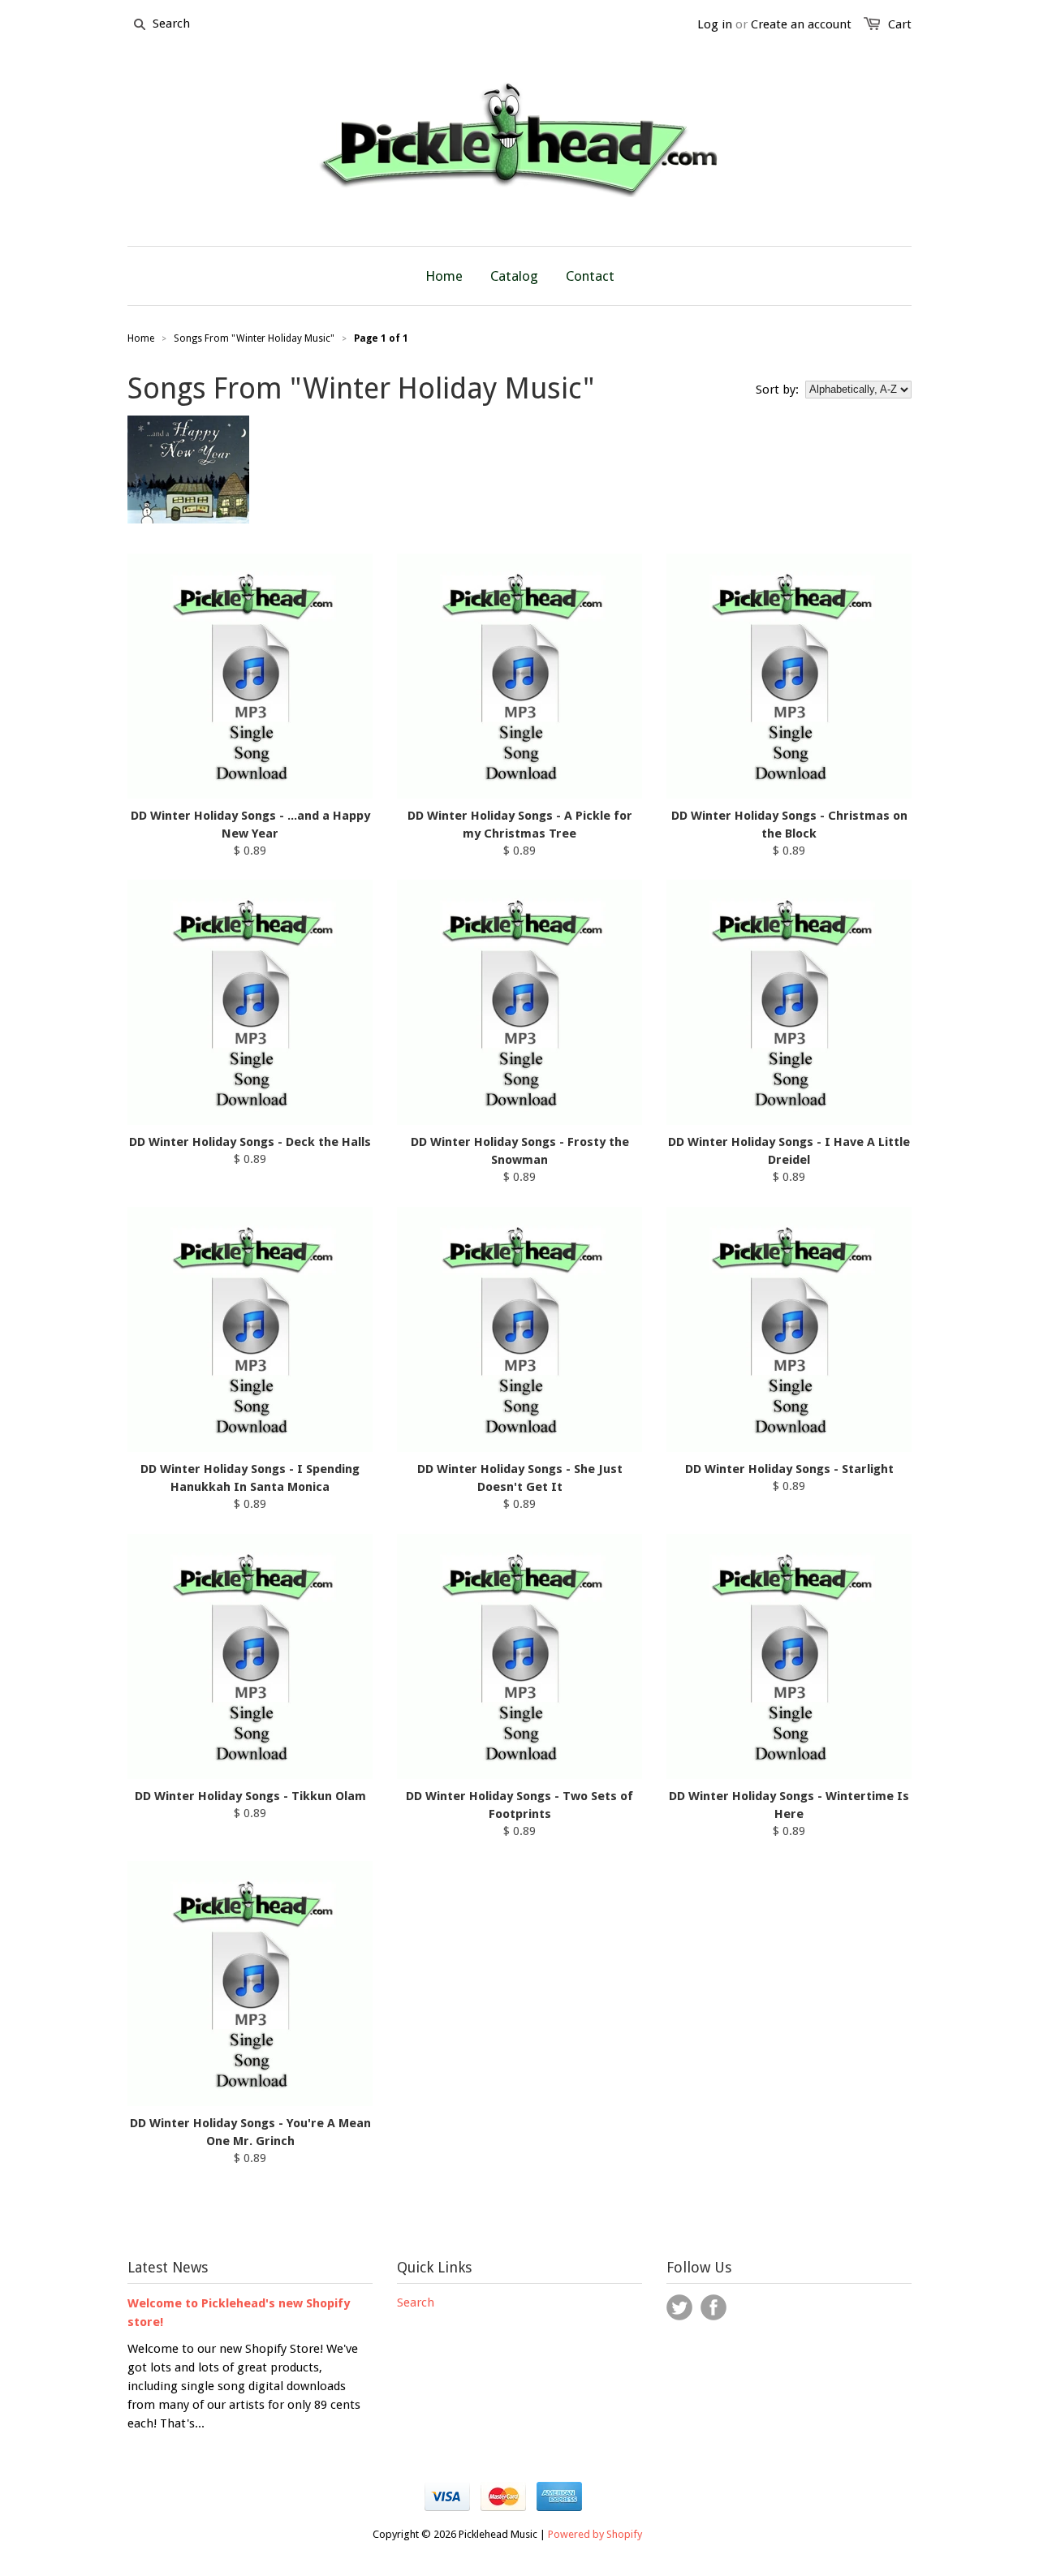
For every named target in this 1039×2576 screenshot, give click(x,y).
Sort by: (777, 390)
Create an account (801, 24)
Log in (715, 24)
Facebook (714, 2307)
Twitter (679, 2307)
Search (416, 2302)
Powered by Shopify (595, 2534)
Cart (900, 24)
